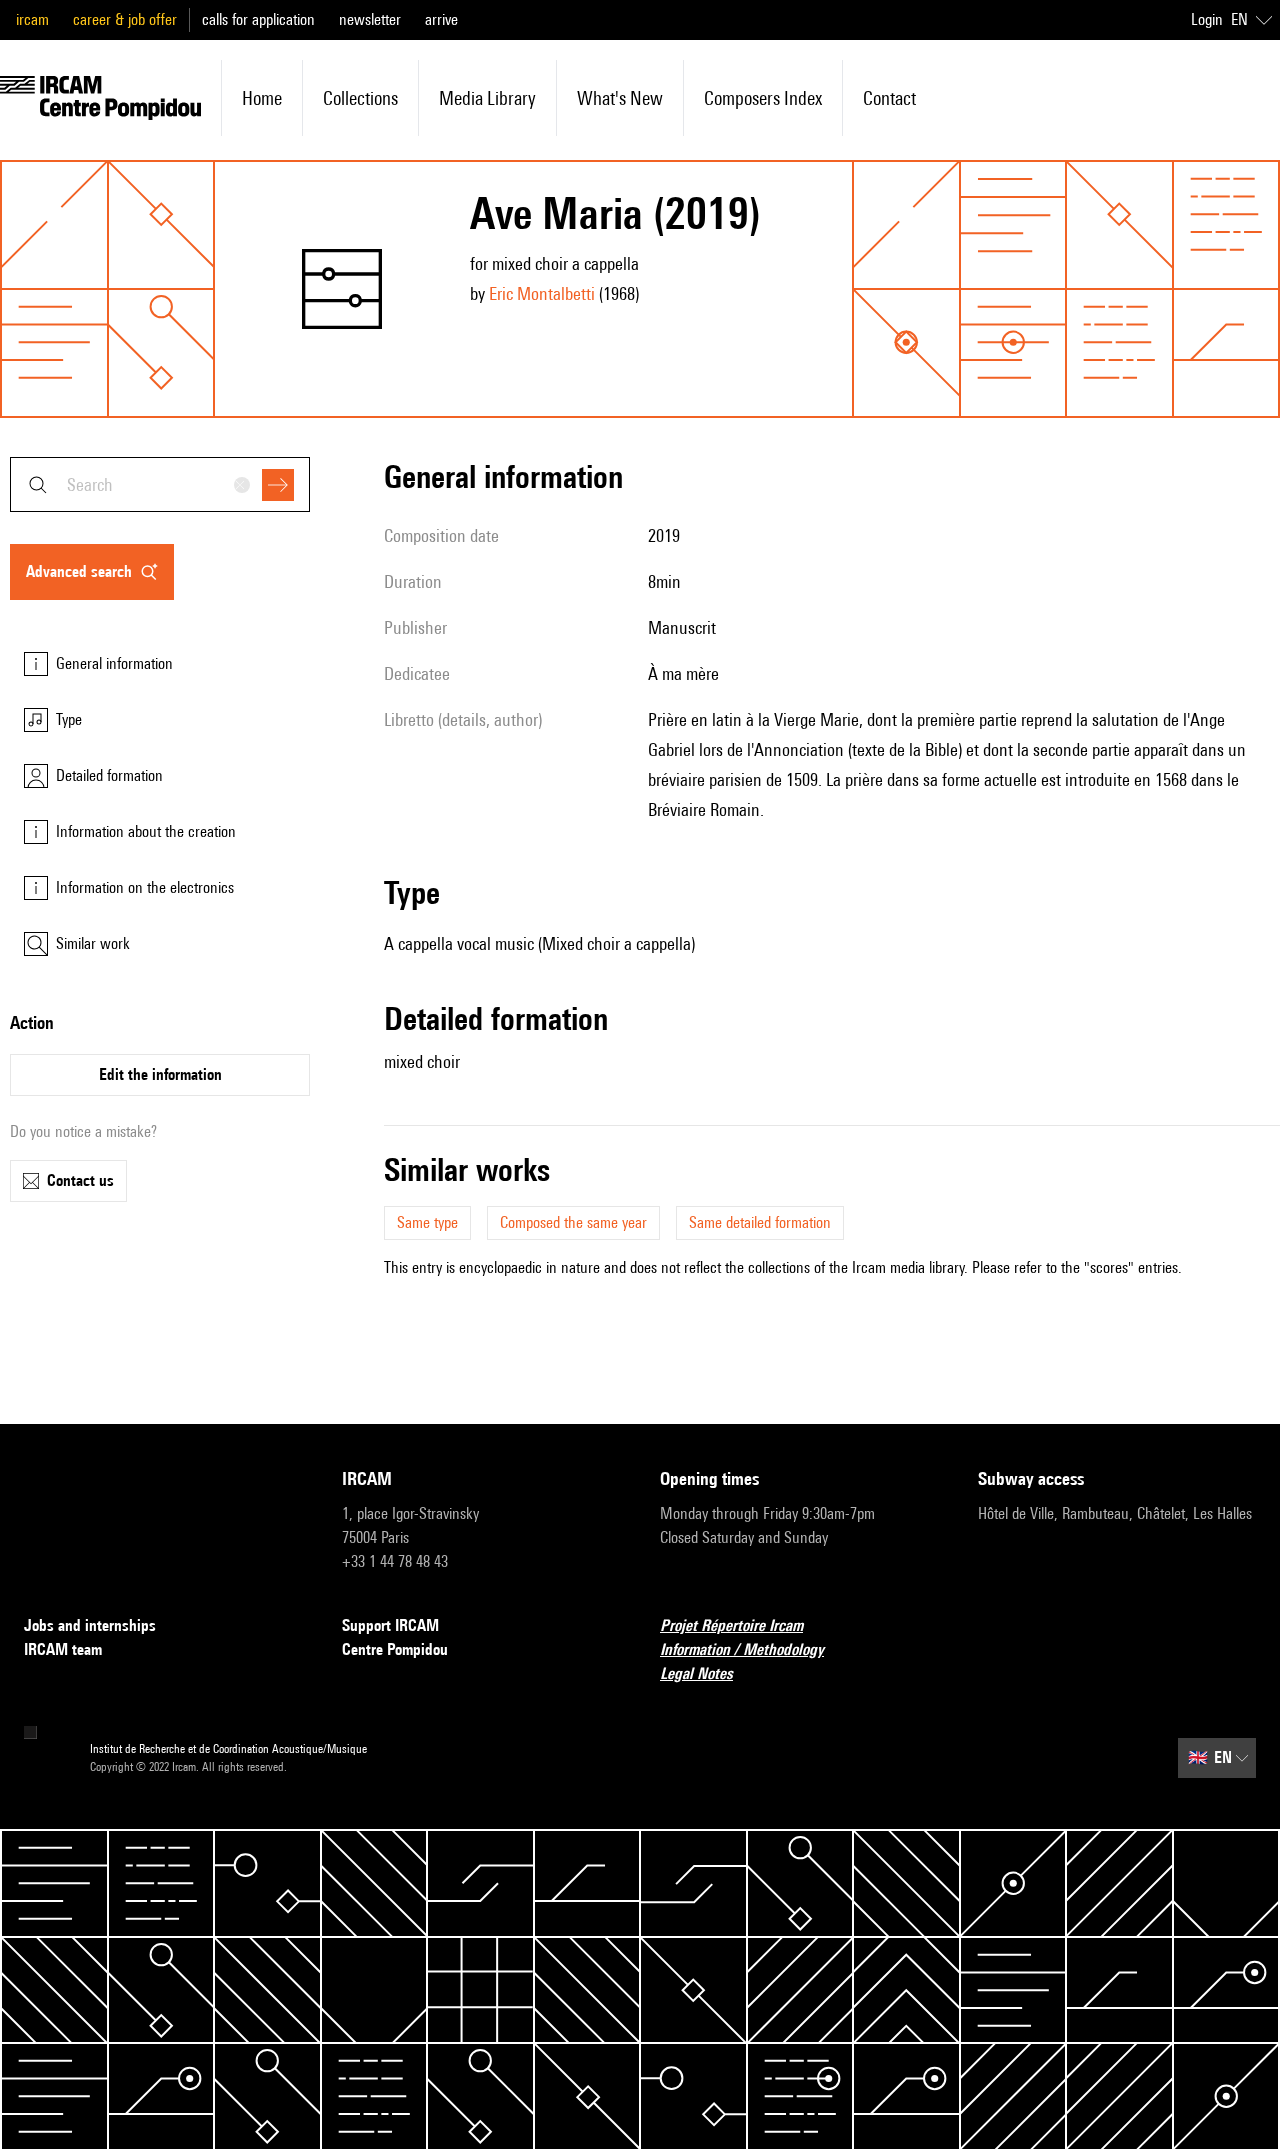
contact (889, 98)
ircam (32, 19)
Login (1207, 19)
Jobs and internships (90, 1625)
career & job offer (125, 19)
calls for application (258, 19)
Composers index (763, 98)
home (262, 98)
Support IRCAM (390, 1625)
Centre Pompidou (395, 1649)
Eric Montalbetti (542, 293)
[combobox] (160, 484)
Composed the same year (573, 1222)
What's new (620, 98)
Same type (427, 1222)
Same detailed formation (760, 1222)
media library (487, 98)
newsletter (370, 19)
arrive (441, 19)
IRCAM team (63, 1649)
